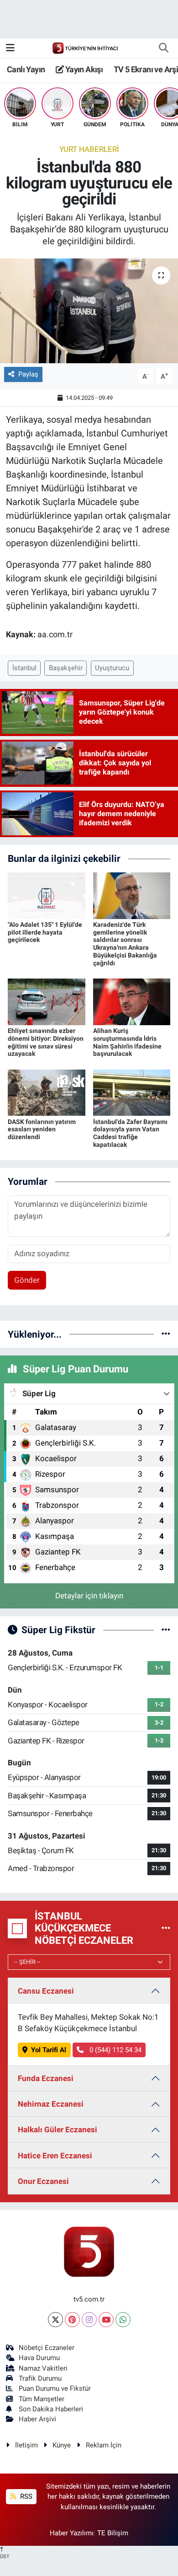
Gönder (27, 1280)
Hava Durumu (39, 2358)
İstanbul (24, 668)
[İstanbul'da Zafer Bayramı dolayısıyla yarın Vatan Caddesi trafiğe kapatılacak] (132, 1092)
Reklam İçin (104, 2445)
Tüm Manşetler (42, 2399)
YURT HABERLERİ (89, 149)
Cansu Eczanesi (46, 1991)
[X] (55, 2320)
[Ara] (163, 48)
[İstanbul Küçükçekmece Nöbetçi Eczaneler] (166, 1928)
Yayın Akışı (83, 69)
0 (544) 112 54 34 (115, 2050)
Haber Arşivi (37, 2419)
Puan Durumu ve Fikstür (55, 2388)
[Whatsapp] (123, 2320)
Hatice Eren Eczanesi (55, 2156)
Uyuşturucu (112, 668)
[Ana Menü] (10, 48)
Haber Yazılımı (72, 2533)
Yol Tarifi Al (49, 2050)
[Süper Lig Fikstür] (166, 1629)
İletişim (26, 2445)
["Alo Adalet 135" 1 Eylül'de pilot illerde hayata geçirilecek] (47, 895)
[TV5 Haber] (85, 48)
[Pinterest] (72, 2320)
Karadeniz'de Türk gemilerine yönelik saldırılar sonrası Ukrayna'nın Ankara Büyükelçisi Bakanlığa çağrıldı (125, 944)
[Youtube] (106, 2320)
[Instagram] (89, 2320)
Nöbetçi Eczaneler (47, 2348)
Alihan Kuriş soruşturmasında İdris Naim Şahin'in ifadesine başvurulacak (127, 1042)
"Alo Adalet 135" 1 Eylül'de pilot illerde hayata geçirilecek (45, 932)
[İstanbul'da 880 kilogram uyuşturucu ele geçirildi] (89, 311)
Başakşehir (66, 668)
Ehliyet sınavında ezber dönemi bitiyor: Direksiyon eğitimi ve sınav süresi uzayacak (46, 1042)
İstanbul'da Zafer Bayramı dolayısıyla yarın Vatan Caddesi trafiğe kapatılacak (130, 1133)
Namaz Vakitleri (43, 2368)
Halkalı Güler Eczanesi (58, 2130)
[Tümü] (166, 1334)
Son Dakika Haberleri (51, 2409)
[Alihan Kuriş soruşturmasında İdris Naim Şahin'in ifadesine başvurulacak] (132, 1001)
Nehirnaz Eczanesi (51, 2104)
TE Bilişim (113, 2533)
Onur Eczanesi (43, 2181)
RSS (25, 2496)
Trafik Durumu (40, 2378)
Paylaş (28, 374)
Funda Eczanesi (46, 2078)
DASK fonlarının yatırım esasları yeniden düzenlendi (42, 1129)
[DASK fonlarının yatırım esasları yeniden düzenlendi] (47, 1092)
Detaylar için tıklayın (89, 1596)
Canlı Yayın (26, 69)
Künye (62, 2445)
